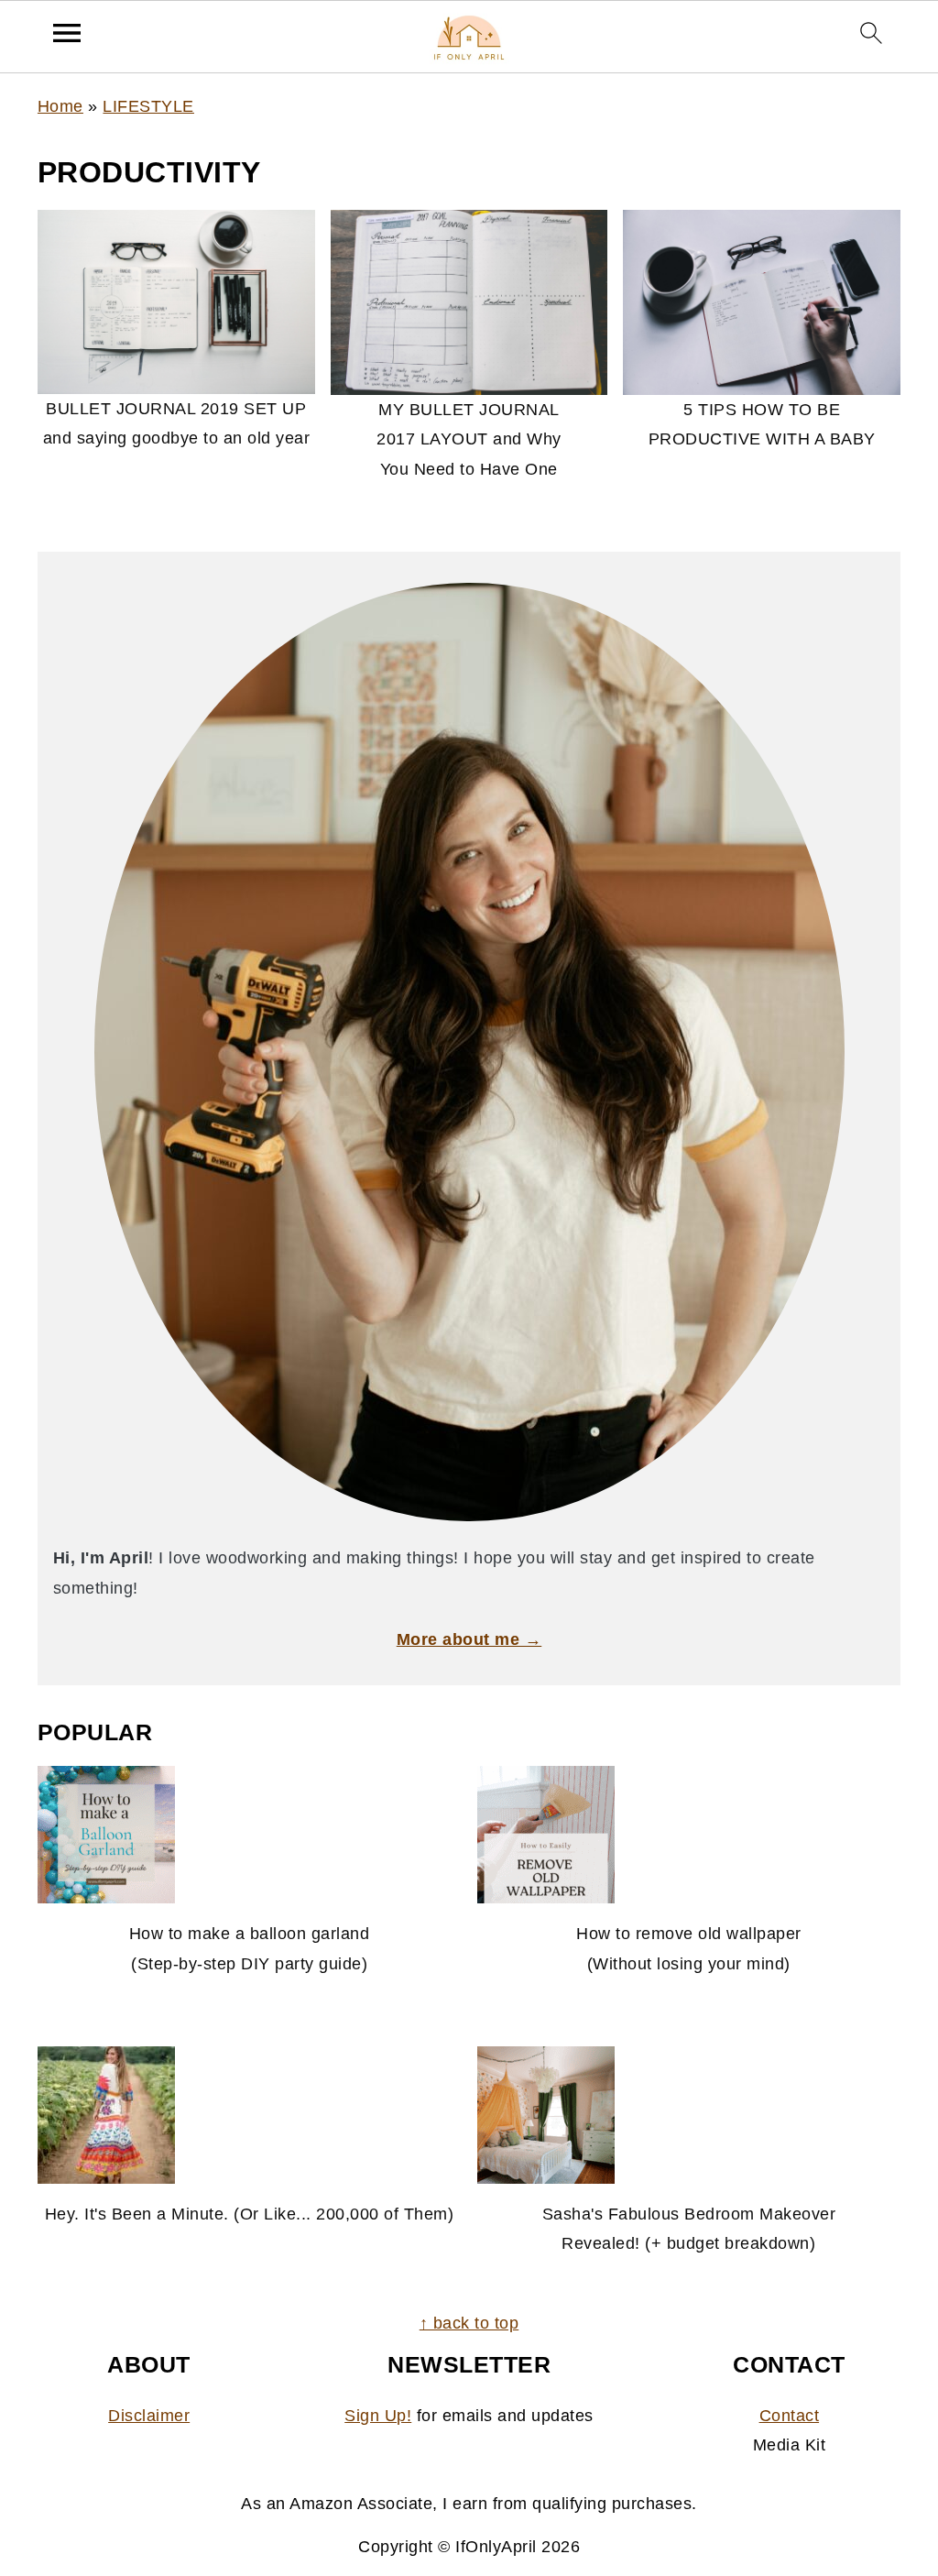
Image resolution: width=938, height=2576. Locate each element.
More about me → (469, 1639)
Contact (790, 2416)
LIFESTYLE (148, 106)
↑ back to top (469, 2323)
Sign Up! (378, 2416)
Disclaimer (149, 2416)
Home (60, 106)
